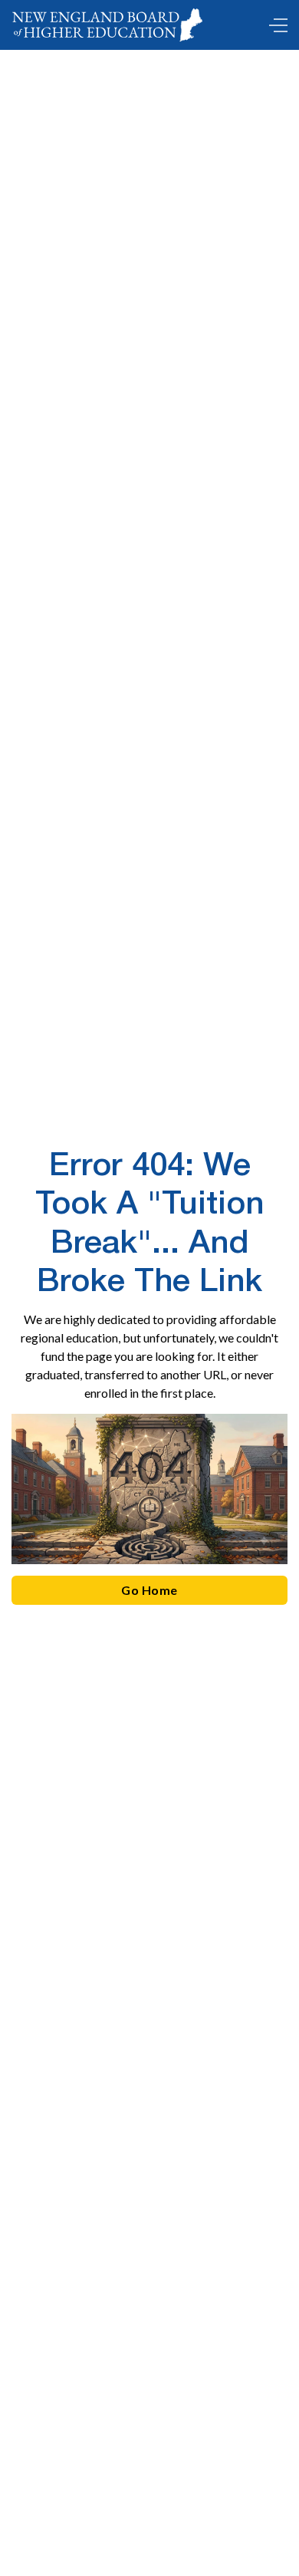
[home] (110, 25)
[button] (274, 25)
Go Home (149, 1590)
